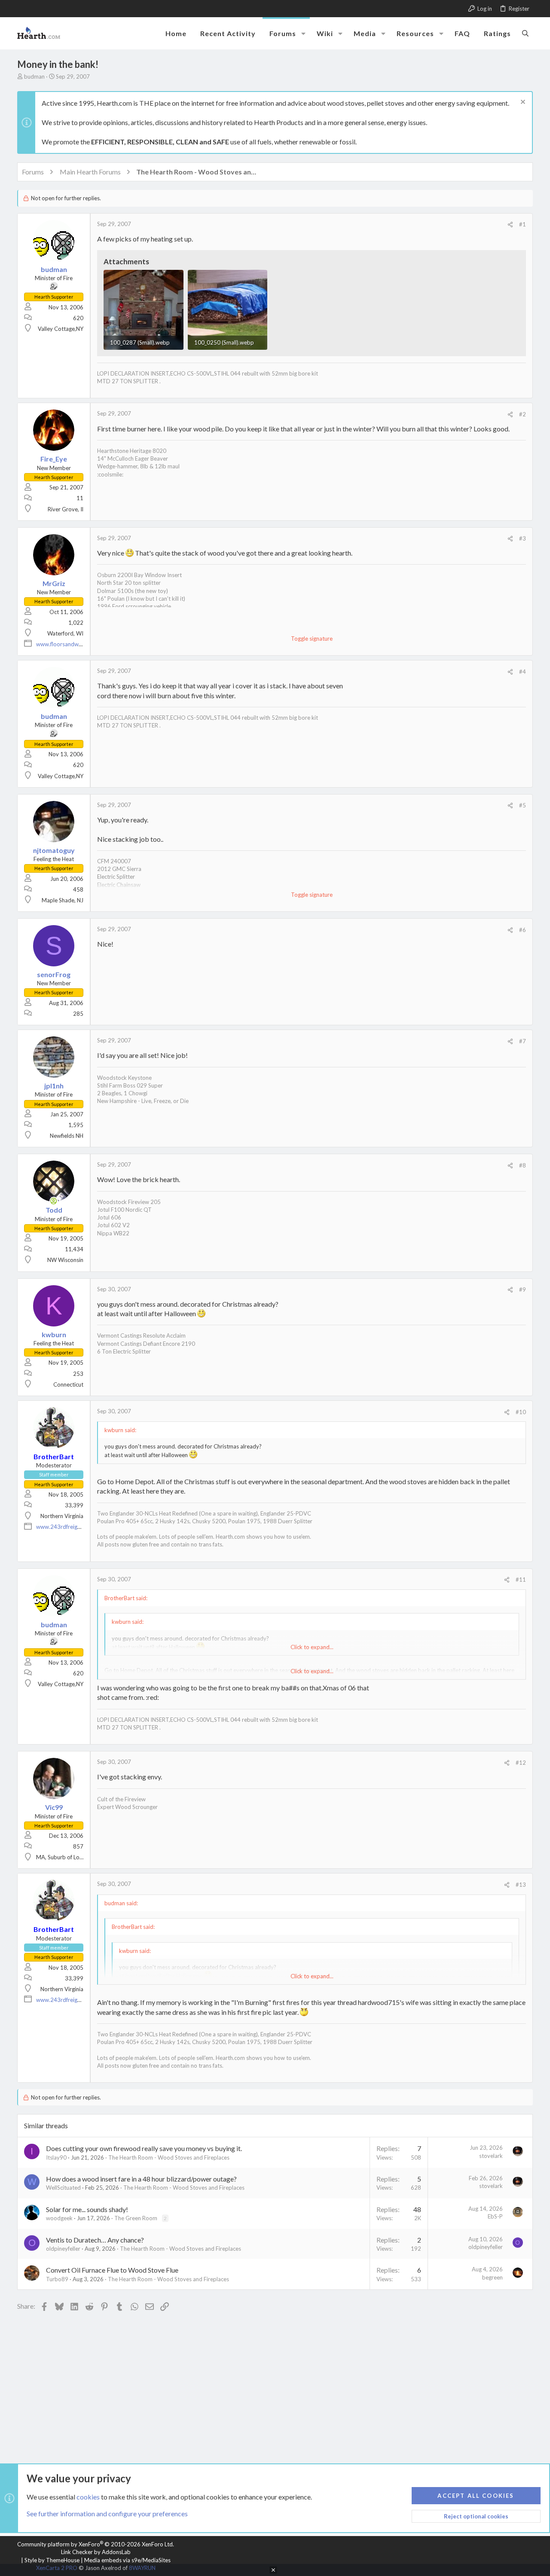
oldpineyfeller (63, 2249)
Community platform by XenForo (96, 2544)
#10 (521, 1412)
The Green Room (136, 2218)
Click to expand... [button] (312, 1671)
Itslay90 (56, 2157)
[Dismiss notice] (522, 103)
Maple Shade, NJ (63, 900)
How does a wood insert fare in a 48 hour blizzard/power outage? (141, 2179)
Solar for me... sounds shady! (87, 2209)
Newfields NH (67, 1136)
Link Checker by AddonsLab (96, 2552)
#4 (522, 672)
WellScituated (63, 2188)
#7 (522, 1041)
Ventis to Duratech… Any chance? (95, 2240)
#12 (521, 1763)
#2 (522, 414)
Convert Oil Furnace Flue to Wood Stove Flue (112, 2270)
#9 (522, 1290)
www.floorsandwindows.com (72, 644)
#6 (522, 930)
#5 (522, 805)
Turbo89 (57, 2279)
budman (34, 76)
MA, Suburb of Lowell (63, 1857)
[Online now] (54, 1201)
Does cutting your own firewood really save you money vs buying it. (144, 2148)
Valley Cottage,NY (61, 329)
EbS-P (495, 2216)
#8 (522, 1165)
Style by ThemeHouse (52, 2560)
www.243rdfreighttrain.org (70, 1527)
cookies (88, 2497)
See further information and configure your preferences (107, 2513)
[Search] (525, 33)
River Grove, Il (66, 509)
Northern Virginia (62, 1516)
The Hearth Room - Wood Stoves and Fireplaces (169, 2157)
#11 (521, 1580)
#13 (521, 1885)
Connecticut (68, 1384)
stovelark (491, 2156)
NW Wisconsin (65, 1260)
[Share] (510, 225)
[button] (303, 34)
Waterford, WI (65, 633)
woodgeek (59, 2218)
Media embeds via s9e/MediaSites (127, 2560)
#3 (522, 538)
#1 (522, 224)
